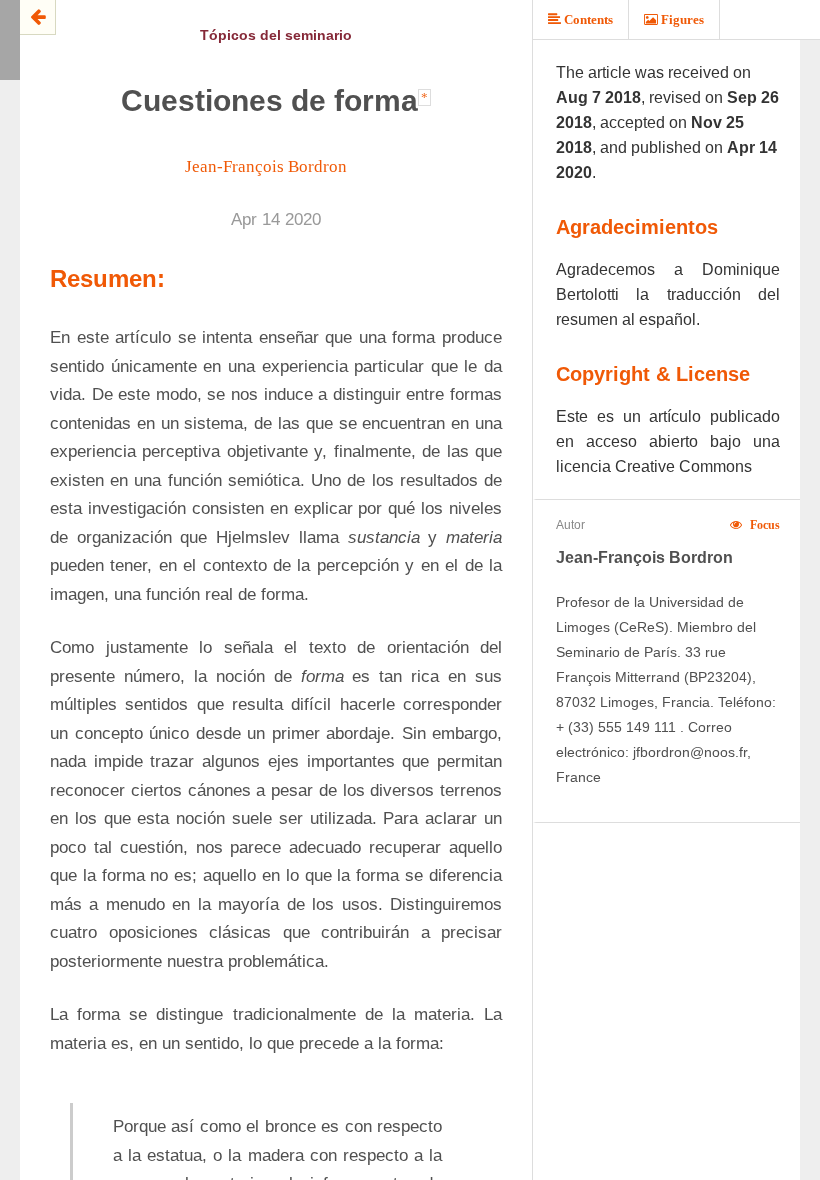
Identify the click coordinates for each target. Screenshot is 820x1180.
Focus (763, 525)
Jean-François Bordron (266, 166)
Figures (681, 19)
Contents (587, 19)
